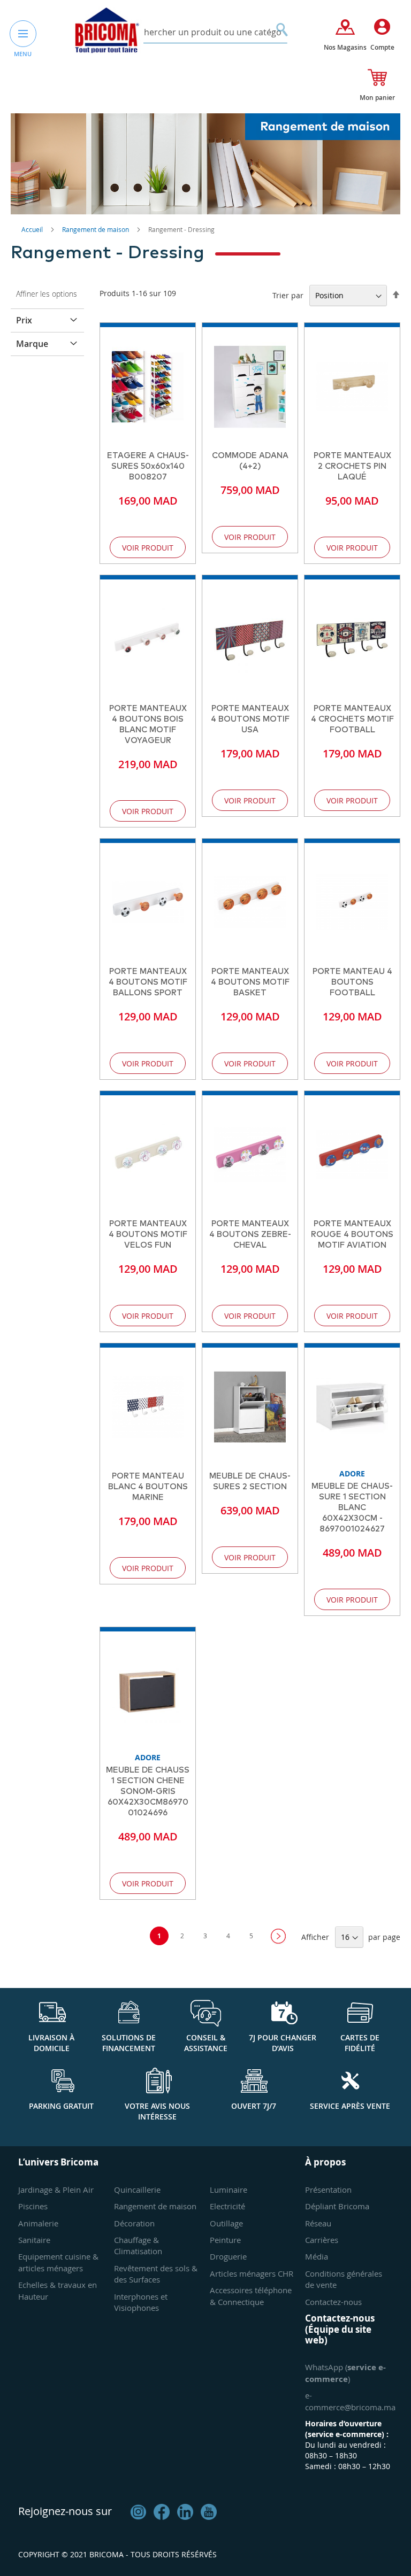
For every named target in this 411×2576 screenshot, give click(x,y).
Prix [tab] (24, 320)
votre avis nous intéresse (157, 2111)
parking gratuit (61, 2106)
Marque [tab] (32, 344)
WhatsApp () (345, 2373)
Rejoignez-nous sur (65, 2511)
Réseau (318, 2223)
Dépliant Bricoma (337, 2206)
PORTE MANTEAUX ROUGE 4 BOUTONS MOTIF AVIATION (352, 1235)
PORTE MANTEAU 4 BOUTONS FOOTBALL (352, 982)
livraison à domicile (51, 2043)
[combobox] (206, 32)
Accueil (33, 229)
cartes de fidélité (360, 2043)
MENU (23, 54)
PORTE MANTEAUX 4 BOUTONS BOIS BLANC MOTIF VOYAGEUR (148, 725)
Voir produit (148, 548)
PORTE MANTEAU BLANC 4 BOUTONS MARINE (148, 1487)
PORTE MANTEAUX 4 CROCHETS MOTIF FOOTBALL (352, 719)
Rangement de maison (96, 229)
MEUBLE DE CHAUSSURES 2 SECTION (250, 1482)
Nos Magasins (345, 47)
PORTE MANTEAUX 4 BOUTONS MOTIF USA (250, 719)
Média (317, 2256)
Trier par (288, 295)
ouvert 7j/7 (254, 2106)
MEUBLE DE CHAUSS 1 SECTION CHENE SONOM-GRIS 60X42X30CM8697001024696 (148, 1792)
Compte (382, 47)
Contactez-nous (333, 2302)
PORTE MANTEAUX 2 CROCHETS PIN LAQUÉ (352, 466)
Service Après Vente (350, 2106)
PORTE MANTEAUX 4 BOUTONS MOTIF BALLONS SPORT (148, 982)
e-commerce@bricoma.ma (350, 2401)
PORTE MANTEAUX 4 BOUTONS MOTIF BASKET (250, 982)
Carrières (322, 2240)
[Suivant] (279, 1936)
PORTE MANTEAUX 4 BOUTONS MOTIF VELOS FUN (148, 1235)
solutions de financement (129, 2043)
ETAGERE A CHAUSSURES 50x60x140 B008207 (148, 466)
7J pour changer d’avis (283, 2043)
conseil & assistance (206, 2043)
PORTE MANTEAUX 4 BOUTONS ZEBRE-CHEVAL (250, 1235)
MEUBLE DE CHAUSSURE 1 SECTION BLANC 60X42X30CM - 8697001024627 (352, 1508)
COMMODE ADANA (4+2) (250, 461)
